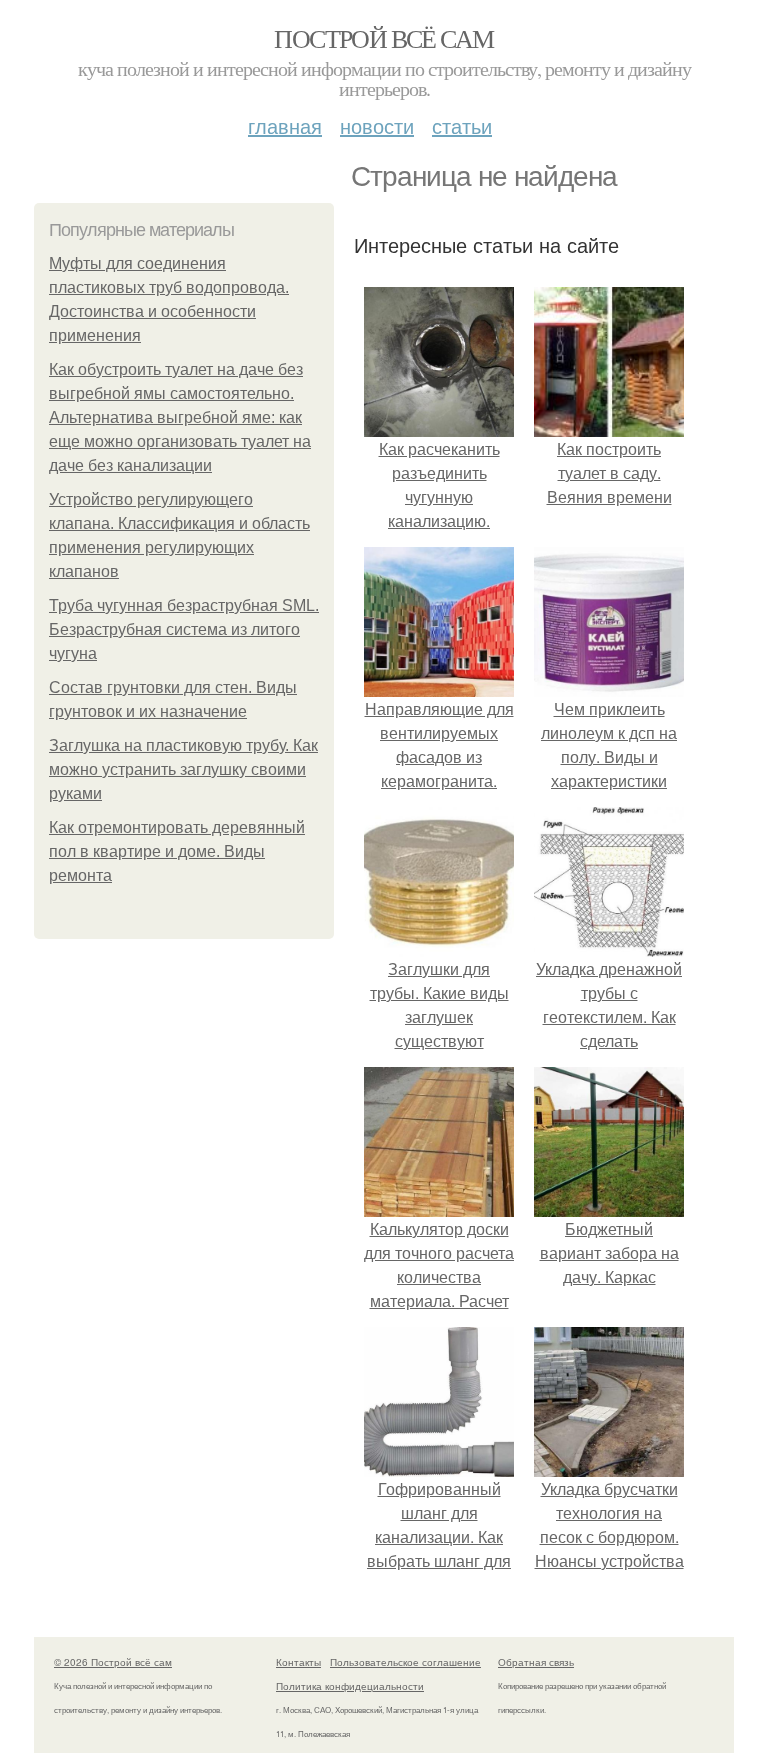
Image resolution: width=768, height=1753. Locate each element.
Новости (377, 125)
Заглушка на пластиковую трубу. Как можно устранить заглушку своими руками (183, 769)
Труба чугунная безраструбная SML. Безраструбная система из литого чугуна (184, 629)
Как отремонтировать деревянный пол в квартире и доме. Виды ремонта (177, 851)
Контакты (298, 1662)
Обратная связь (536, 1662)
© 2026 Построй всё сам (113, 1662)
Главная (285, 125)
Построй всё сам (383, 38)
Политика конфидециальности (350, 1686)
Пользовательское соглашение (405, 1662)
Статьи (462, 125)
